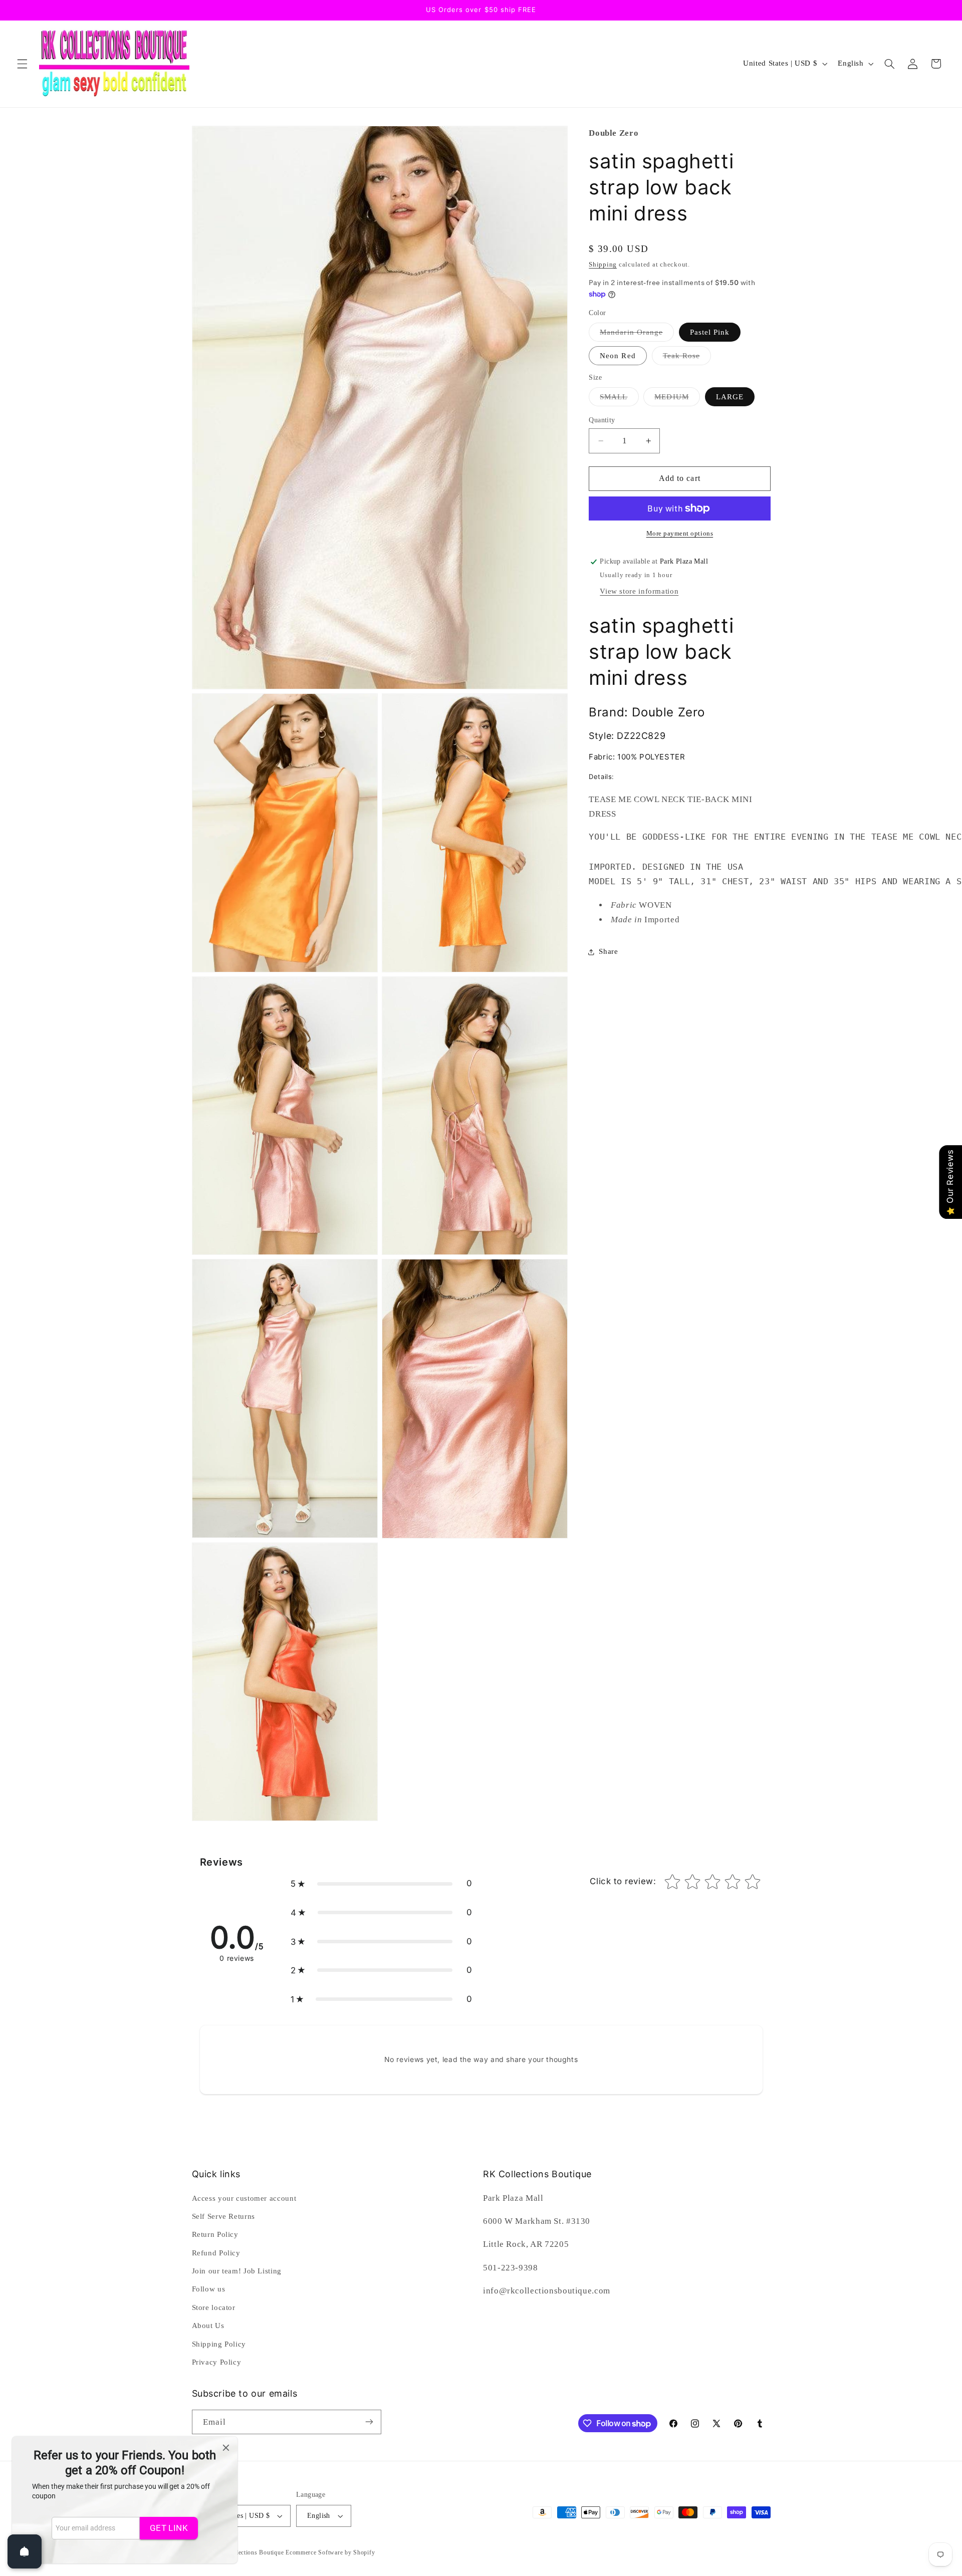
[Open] (25, 2551)
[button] (22, 64)
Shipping (603, 265)
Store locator (214, 2307)
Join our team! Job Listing (237, 2271)
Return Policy (215, 2234)
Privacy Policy (217, 2362)
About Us (208, 2326)
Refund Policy (216, 2253)
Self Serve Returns (223, 2216)
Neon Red (618, 356)
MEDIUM (677, 399)
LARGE (730, 397)
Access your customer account (244, 2198)
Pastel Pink (710, 332)
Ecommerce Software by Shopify (330, 2552)
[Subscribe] (369, 2422)
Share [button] (608, 951)
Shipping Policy (219, 2344)
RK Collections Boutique (250, 2552)
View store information (639, 591)
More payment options (680, 534)
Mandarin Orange (637, 335)
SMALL (619, 399)
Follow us (209, 2289)
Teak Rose (687, 358)
